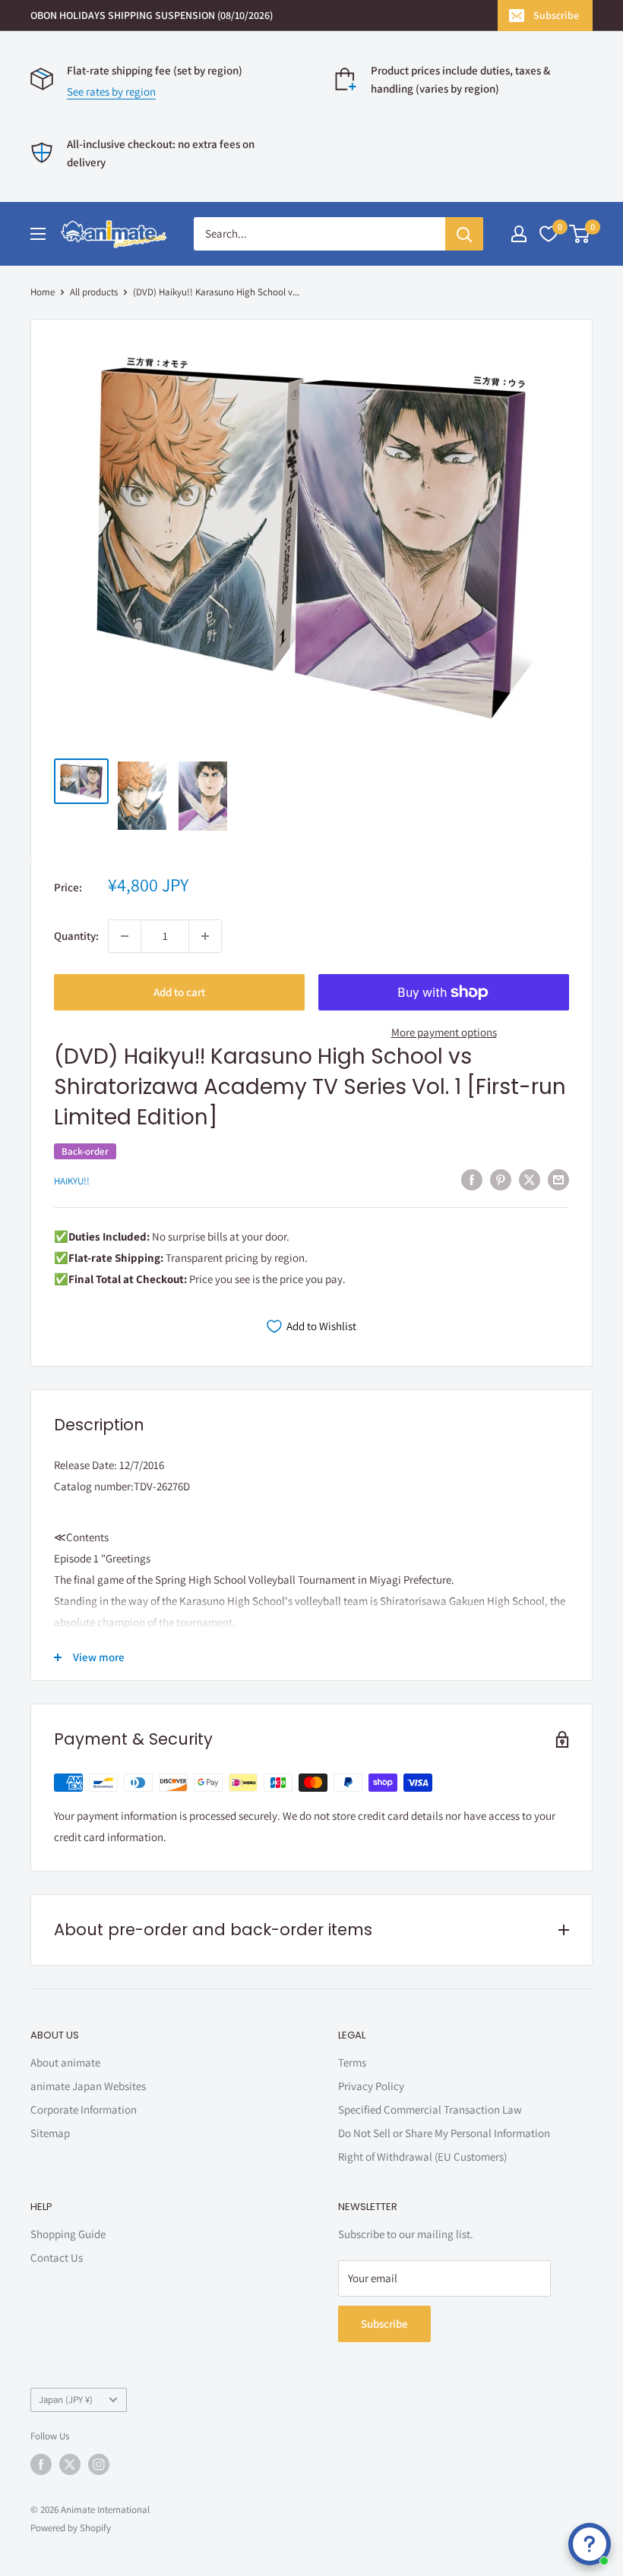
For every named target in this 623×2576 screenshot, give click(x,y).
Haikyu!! (72, 1181)
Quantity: (76, 936)
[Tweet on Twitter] (530, 1179)
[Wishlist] (549, 234)
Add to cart (179, 992)
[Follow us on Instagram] (99, 2464)
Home (43, 292)
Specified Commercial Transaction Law (430, 2109)
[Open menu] (38, 234)
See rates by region (111, 91)
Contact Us (57, 2258)
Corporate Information (84, 2109)
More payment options (444, 1032)
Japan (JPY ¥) (66, 2399)
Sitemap (50, 2133)
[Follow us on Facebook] (41, 2464)
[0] (580, 234)
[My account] (519, 234)
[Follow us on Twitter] (70, 2464)
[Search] (464, 234)
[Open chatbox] (590, 2544)
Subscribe (556, 15)
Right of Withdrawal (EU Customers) (422, 2157)
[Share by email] (558, 1179)
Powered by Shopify (71, 2528)
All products (94, 292)
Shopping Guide (68, 2234)
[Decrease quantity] (125, 936)
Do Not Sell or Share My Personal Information (444, 2133)
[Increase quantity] (205, 936)
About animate (65, 2062)
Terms (352, 2062)
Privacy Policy (371, 2086)
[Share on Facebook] (472, 1179)
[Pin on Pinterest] (501, 1179)
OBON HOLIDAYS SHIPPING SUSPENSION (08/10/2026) (152, 15)
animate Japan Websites (88, 2086)
